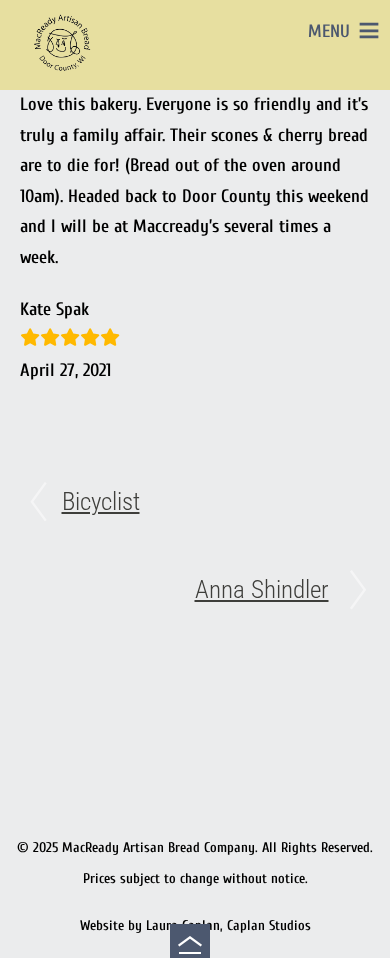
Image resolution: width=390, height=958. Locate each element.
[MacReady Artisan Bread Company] (65, 74)
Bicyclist (101, 501)
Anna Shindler (262, 589)
